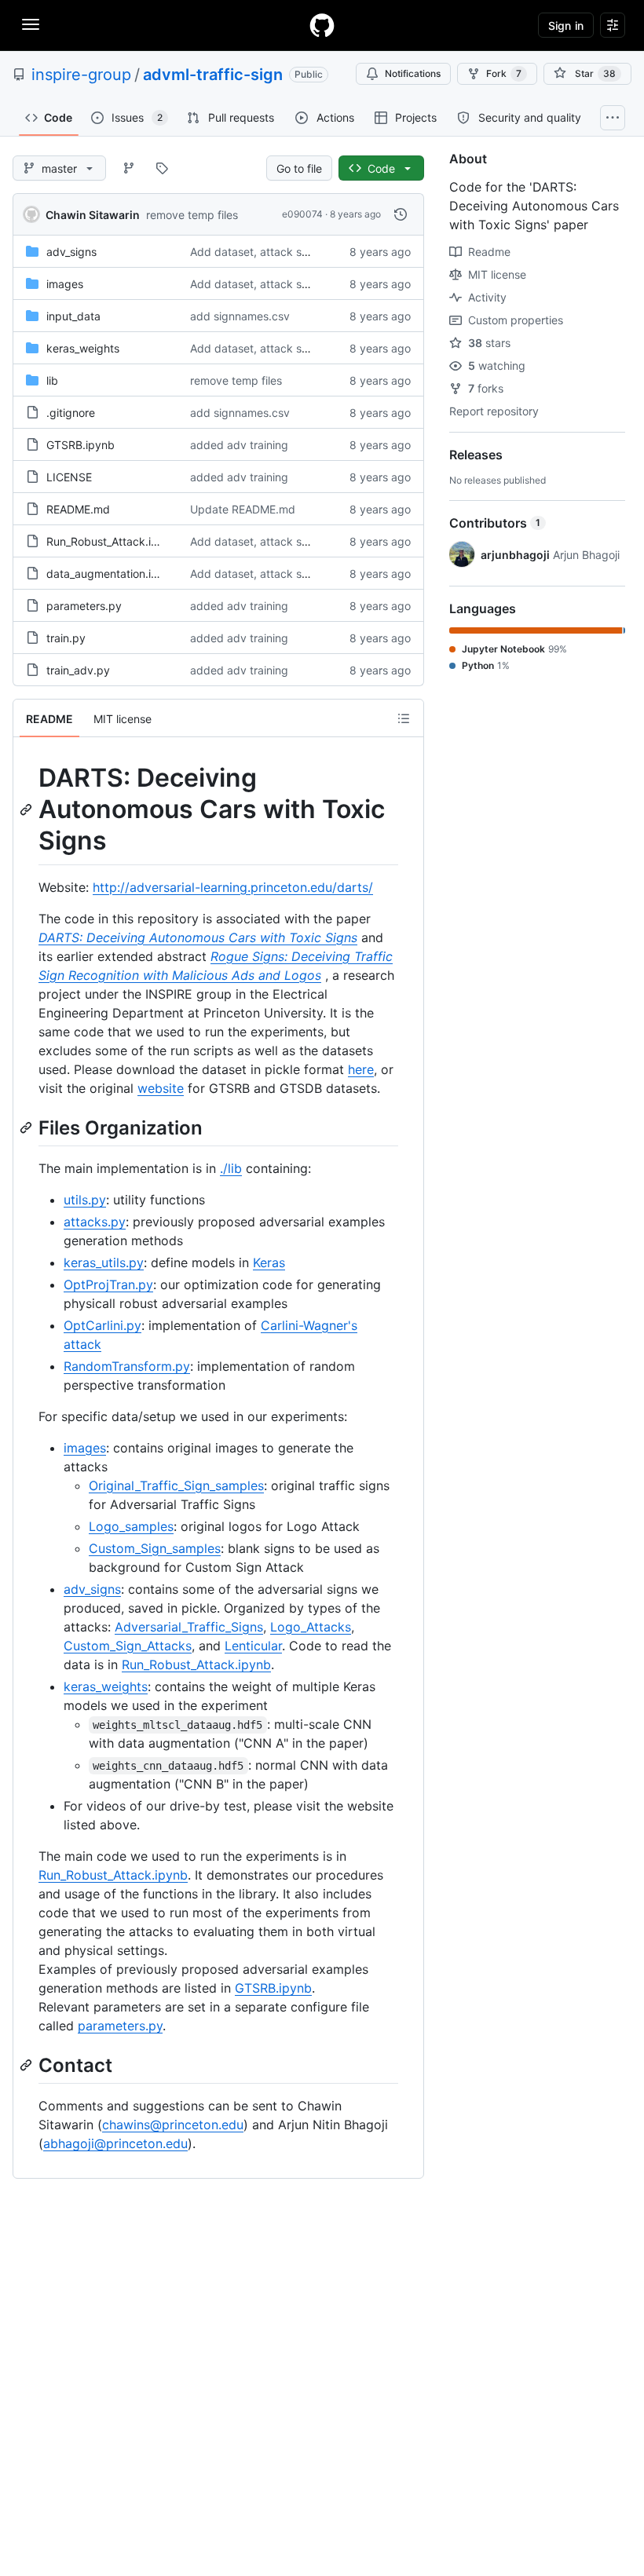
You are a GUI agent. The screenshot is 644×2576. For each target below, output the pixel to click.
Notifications (413, 73)
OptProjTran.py (108, 1284)
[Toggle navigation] (31, 24)
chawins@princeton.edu (173, 2125)
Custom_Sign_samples (155, 1548)
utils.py (85, 1200)
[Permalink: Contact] (27, 2065)
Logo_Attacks (311, 1627)
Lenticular (253, 1646)
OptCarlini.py (102, 1325)
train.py (66, 638)
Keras (269, 1262)
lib (52, 380)
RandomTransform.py (127, 1366)
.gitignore (71, 413)
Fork (504, 73)
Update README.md (243, 509)
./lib (231, 1168)
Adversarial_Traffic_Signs (189, 1627)
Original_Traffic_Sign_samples (176, 1485)
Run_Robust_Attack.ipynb (112, 541)
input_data (73, 316)
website (161, 1088)
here (361, 1069)
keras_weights (83, 348)
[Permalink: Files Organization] (27, 1127)
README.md (78, 509)
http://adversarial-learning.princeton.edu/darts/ (233, 887)
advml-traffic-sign (213, 75)
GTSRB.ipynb (80, 445)
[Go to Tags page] (162, 168)
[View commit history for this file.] (401, 214)
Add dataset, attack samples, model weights (305, 252)
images (65, 284)
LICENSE (69, 477)
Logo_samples (131, 1526)
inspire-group (81, 75)
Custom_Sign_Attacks (128, 1646)
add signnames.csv (240, 316)
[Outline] (404, 718)
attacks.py (95, 1222)
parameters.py (84, 606)
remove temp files (192, 215)
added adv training (239, 445)
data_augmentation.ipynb (112, 574)
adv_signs (71, 252)
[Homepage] (322, 25)
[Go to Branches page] (129, 168)
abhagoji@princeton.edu (115, 2143)
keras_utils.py (104, 1262)
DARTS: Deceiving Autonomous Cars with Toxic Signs (198, 937)
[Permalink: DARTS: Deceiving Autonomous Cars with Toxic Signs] (27, 809)
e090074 (302, 214)
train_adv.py (78, 670)
